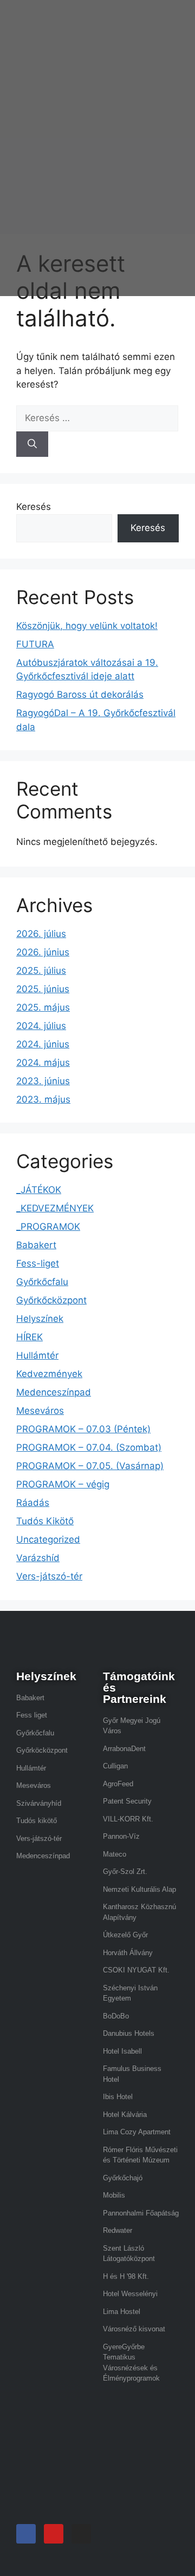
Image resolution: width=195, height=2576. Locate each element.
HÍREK (30, 1337)
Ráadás (33, 1503)
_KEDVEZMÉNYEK (55, 1208)
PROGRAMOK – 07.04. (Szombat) (89, 1447)
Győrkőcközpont (51, 1300)
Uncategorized (48, 1539)
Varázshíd (38, 1558)
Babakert (36, 1245)
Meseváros (40, 1411)
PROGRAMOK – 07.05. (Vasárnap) (90, 1466)
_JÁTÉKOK (39, 1190)
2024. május (43, 1063)
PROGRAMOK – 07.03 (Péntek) (83, 1429)
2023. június (43, 1081)
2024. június (43, 1044)
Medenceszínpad (54, 1392)
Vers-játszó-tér (49, 1576)
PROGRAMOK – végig (63, 1484)
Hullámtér (37, 1355)
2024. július (41, 1026)
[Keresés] (32, 444)
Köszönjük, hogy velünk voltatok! (87, 626)
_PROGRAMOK (48, 1227)
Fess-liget (38, 1263)
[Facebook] (26, 2534)
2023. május (43, 1099)
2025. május (43, 1007)
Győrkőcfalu (42, 1282)
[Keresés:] (97, 418)
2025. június (43, 989)
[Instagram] (81, 2534)
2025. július (41, 971)
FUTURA (35, 644)
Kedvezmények (49, 1374)
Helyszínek (40, 1319)
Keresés (34, 507)
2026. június (43, 952)
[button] (142, 153)
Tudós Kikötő (45, 1521)
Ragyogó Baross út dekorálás (80, 694)
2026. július (41, 934)
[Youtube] (54, 2534)
